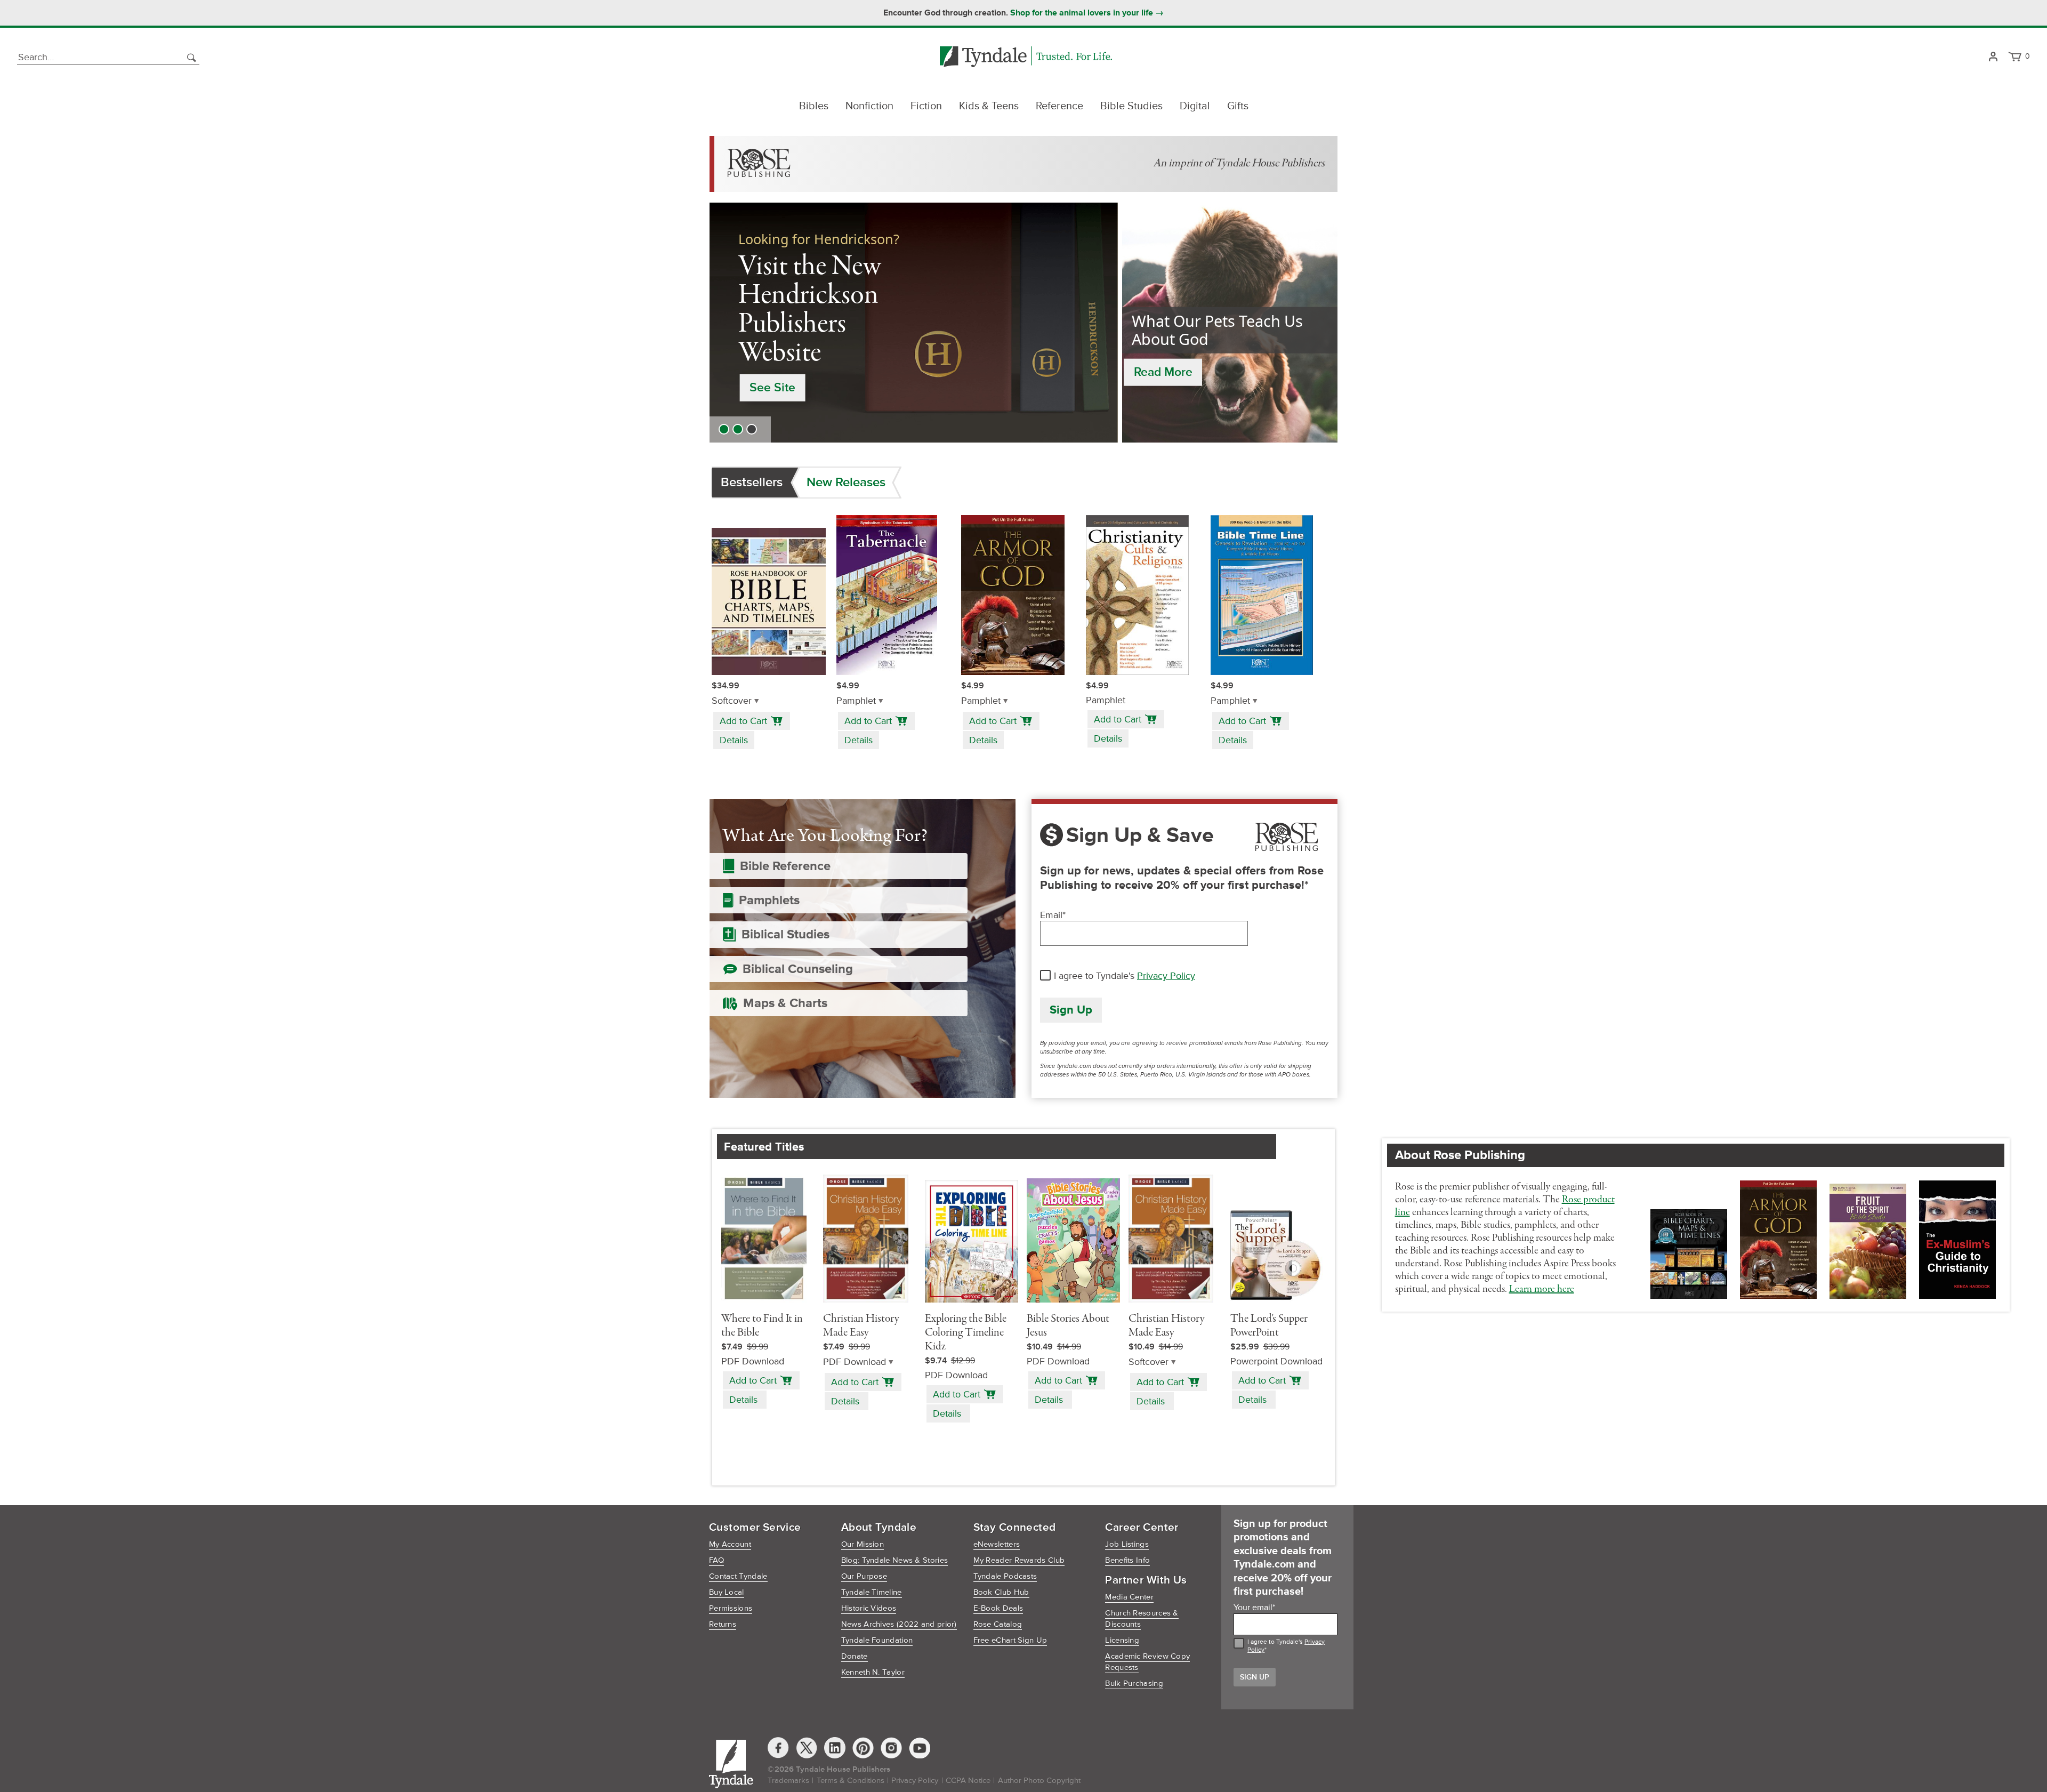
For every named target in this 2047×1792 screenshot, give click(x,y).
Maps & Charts (785, 1003)
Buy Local (727, 1592)
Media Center (1129, 1597)
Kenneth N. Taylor (873, 1672)
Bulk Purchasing (1134, 1683)
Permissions (731, 1608)
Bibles (814, 106)
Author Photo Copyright (1039, 1781)
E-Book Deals (998, 1608)
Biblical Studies (785, 934)
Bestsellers (752, 482)
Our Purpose (864, 1576)
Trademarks (788, 1781)
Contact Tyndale (738, 1576)
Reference (1059, 106)
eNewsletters (997, 1544)
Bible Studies (1131, 106)
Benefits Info (1127, 1560)
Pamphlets (769, 900)
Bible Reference (785, 866)
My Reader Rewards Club (1019, 1560)
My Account (730, 1544)
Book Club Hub (1001, 1592)
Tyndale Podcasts (1005, 1576)
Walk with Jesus (793, 361)
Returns (723, 1624)
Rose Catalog (998, 1624)
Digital (1195, 106)
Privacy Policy (1166, 976)
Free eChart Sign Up (1010, 1640)
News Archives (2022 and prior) (899, 1624)
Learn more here (1542, 1289)
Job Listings (1127, 1544)
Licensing (1122, 1640)
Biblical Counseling (798, 969)
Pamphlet (856, 701)
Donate (855, 1656)
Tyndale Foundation (877, 1640)
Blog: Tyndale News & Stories (894, 1560)
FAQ (716, 1560)
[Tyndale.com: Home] (1026, 57)
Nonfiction (869, 106)
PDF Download (855, 1362)
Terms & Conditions (851, 1781)
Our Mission (863, 1544)
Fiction (926, 106)
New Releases (846, 482)
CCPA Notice (968, 1781)
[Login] (1993, 57)
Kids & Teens (989, 106)
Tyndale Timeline (872, 1592)
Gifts (1238, 106)
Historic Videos (869, 1608)
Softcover (732, 701)
